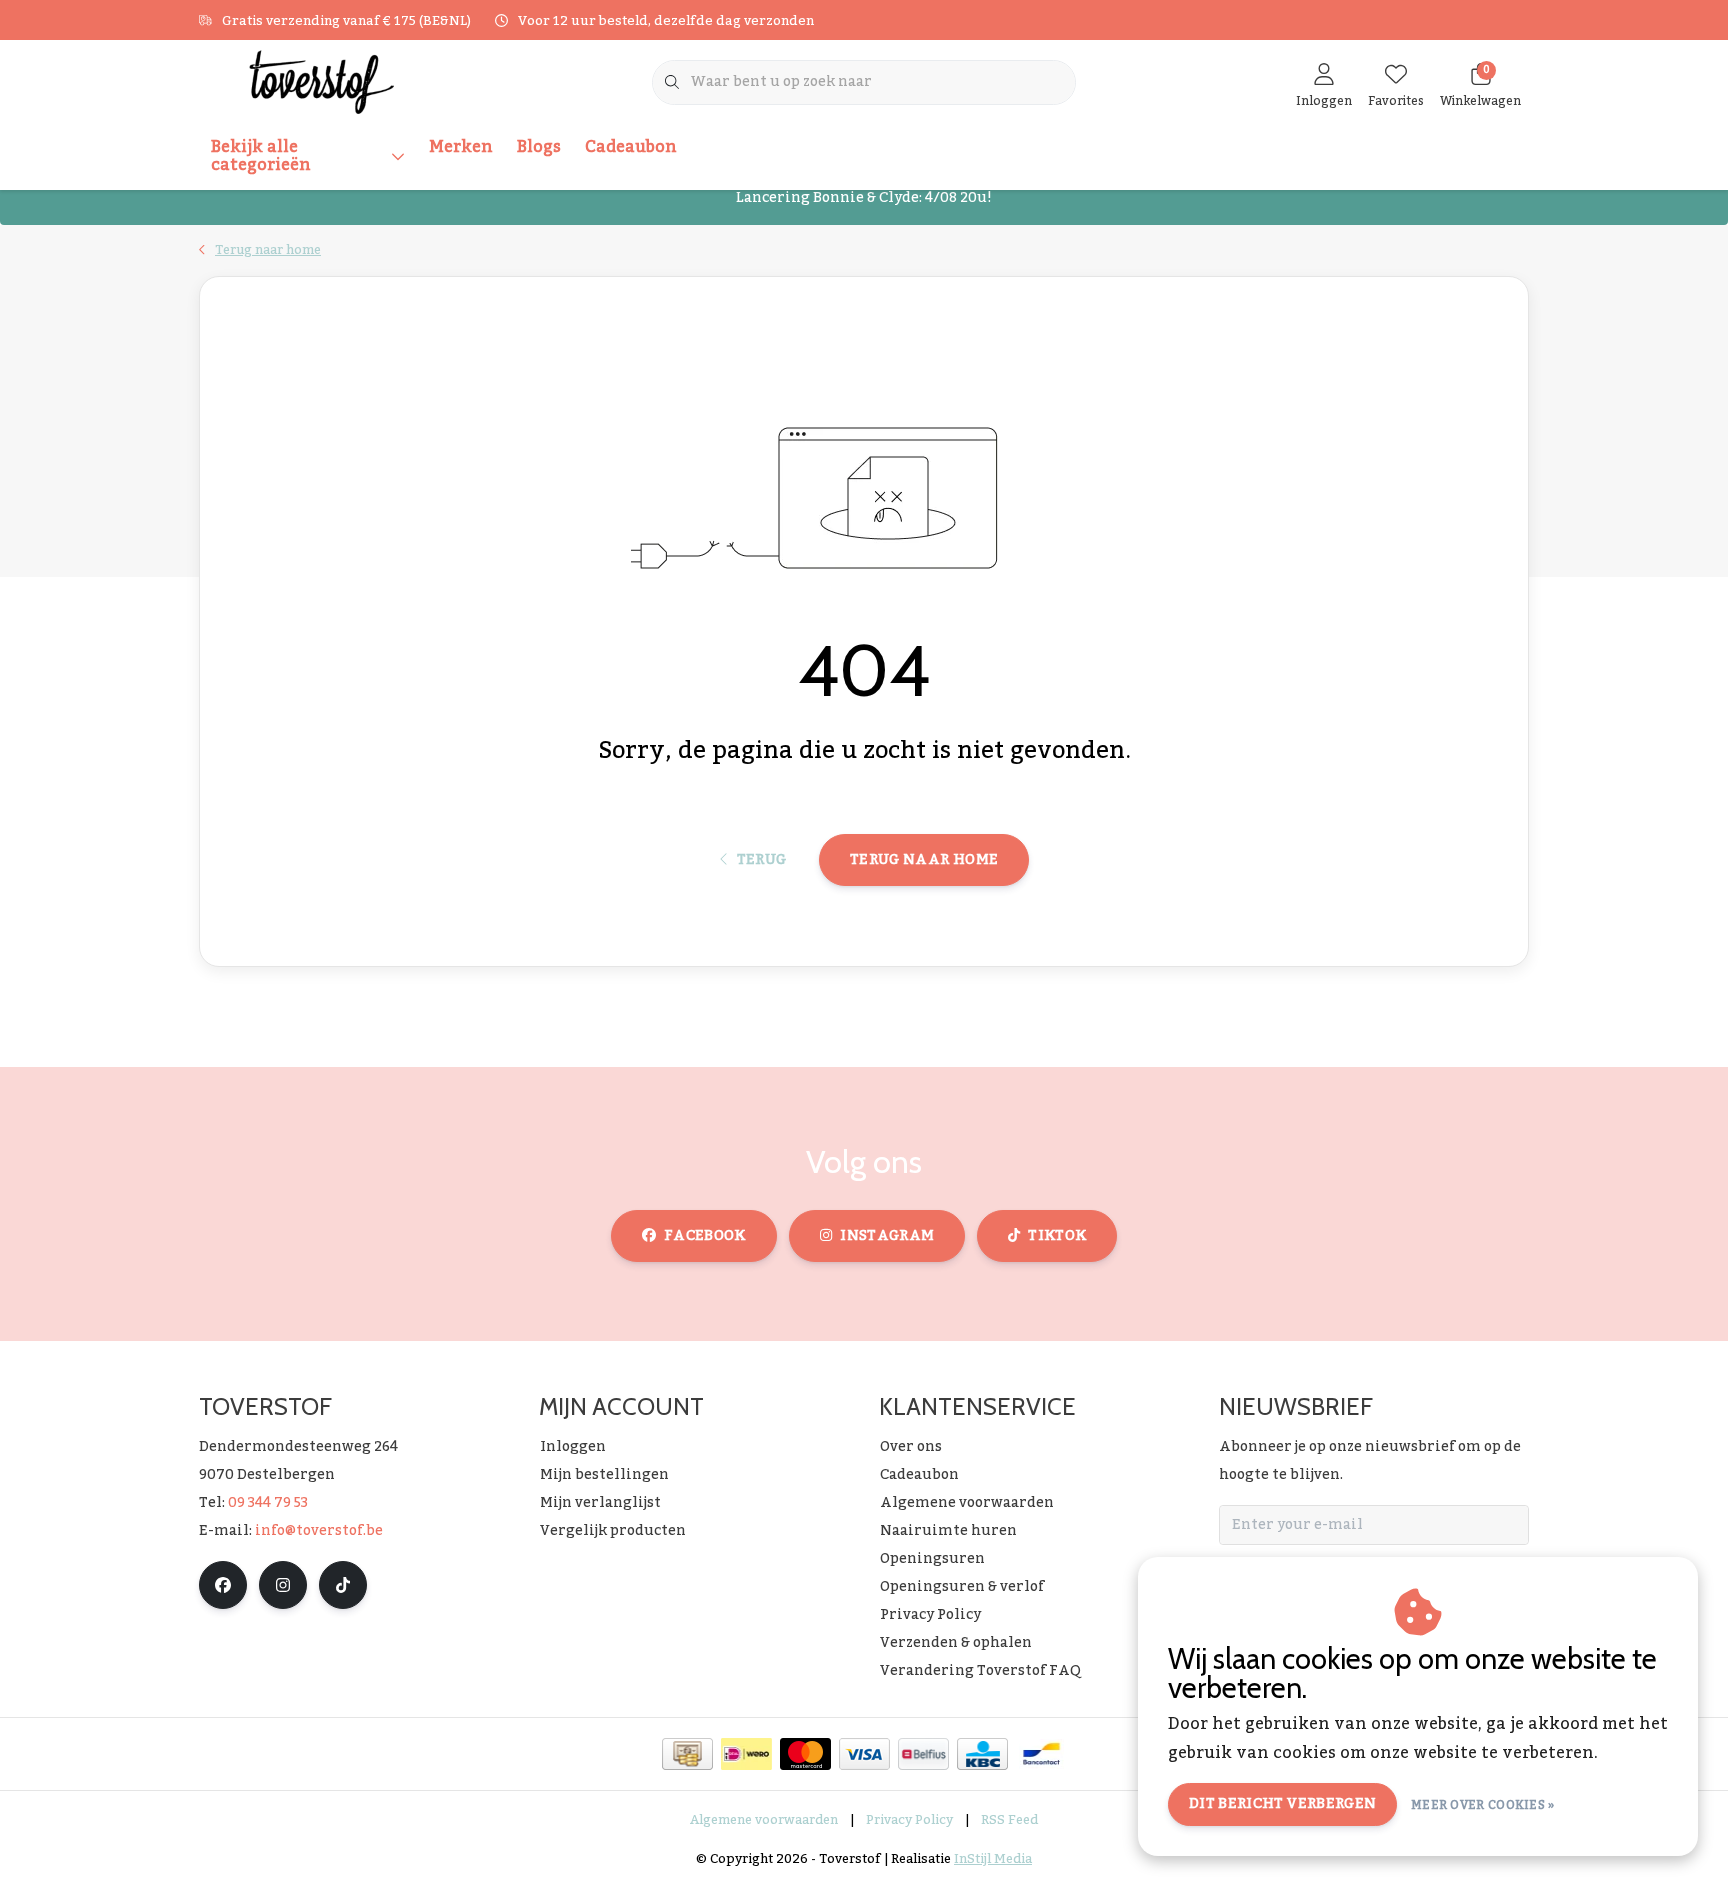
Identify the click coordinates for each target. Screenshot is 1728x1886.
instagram (887, 1236)
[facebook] (223, 1585)
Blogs (539, 147)
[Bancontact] (1041, 1754)
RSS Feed (1009, 1820)
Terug (761, 860)
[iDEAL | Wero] (746, 1754)
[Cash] (687, 1754)
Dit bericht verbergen (1282, 1804)
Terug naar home (924, 860)
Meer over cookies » (1483, 1805)
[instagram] (283, 1585)
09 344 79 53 (268, 1503)
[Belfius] (923, 1754)
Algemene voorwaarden (764, 1820)
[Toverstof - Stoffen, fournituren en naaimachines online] (321, 81)
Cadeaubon (631, 147)
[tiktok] (343, 1585)
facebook (705, 1236)
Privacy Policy (909, 1820)
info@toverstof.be (319, 1531)
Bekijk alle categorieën (261, 156)
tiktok (1057, 1236)
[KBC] (982, 1754)
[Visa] (864, 1754)
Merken (461, 147)
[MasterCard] (805, 1754)
